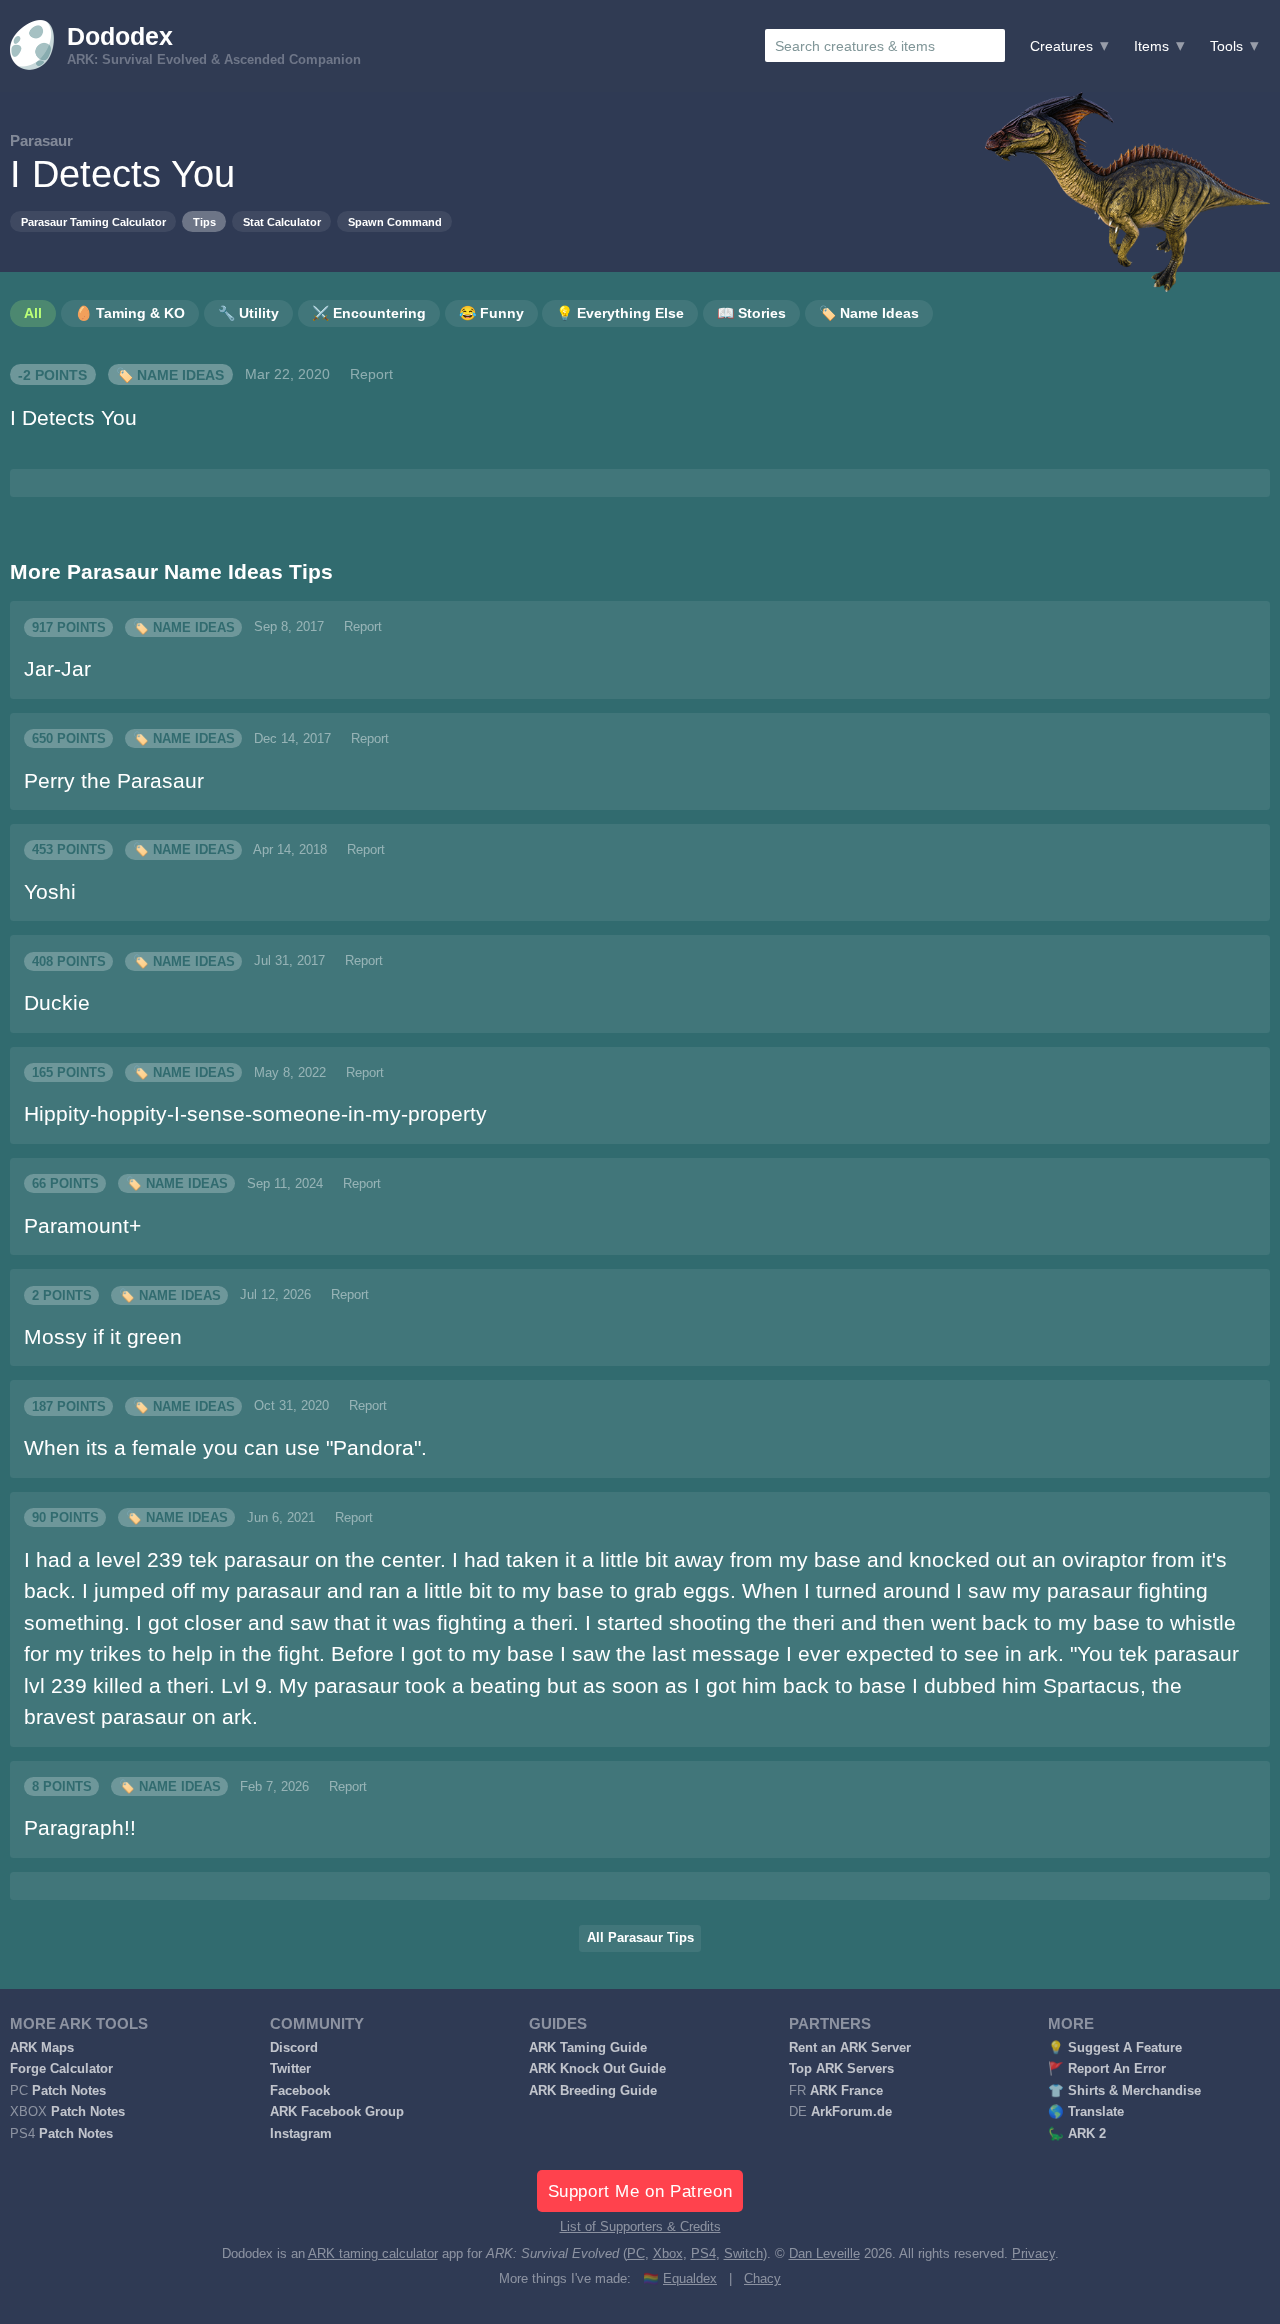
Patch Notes (69, 2091)
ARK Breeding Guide (593, 2091)
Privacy (1033, 2254)
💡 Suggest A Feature (1115, 2048)
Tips (204, 222)
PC (636, 2254)
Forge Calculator (61, 2069)
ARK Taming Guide (588, 2048)
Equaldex (690, 2279)
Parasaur (41, 140)
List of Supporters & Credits (640, 2227)
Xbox (668, 2254)
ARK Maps (42, 2048)
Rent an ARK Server (850, 2048)
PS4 (703, 2254)
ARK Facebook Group (337, 2112)
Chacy (762, 2279)
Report (371, 374)
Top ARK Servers (841, 2069)
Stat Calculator (282, 222)
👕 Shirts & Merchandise (1124, 2091)
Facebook (300, 2091)
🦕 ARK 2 (1077, 2134)
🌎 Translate (1086, 2112)
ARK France (846, 2091)
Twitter (290, 2069)
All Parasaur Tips (640, 1938)
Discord (294, 2048)
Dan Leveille (824, 2254)
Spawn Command (395, 222)
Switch (743, 2254)
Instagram (301, 2134)
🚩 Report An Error (1107, 2069)
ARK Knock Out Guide (597, 2069)
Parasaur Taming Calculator (93, 222)
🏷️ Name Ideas (170, 374)
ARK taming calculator (373, 2254)
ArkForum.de (851, 2112)
